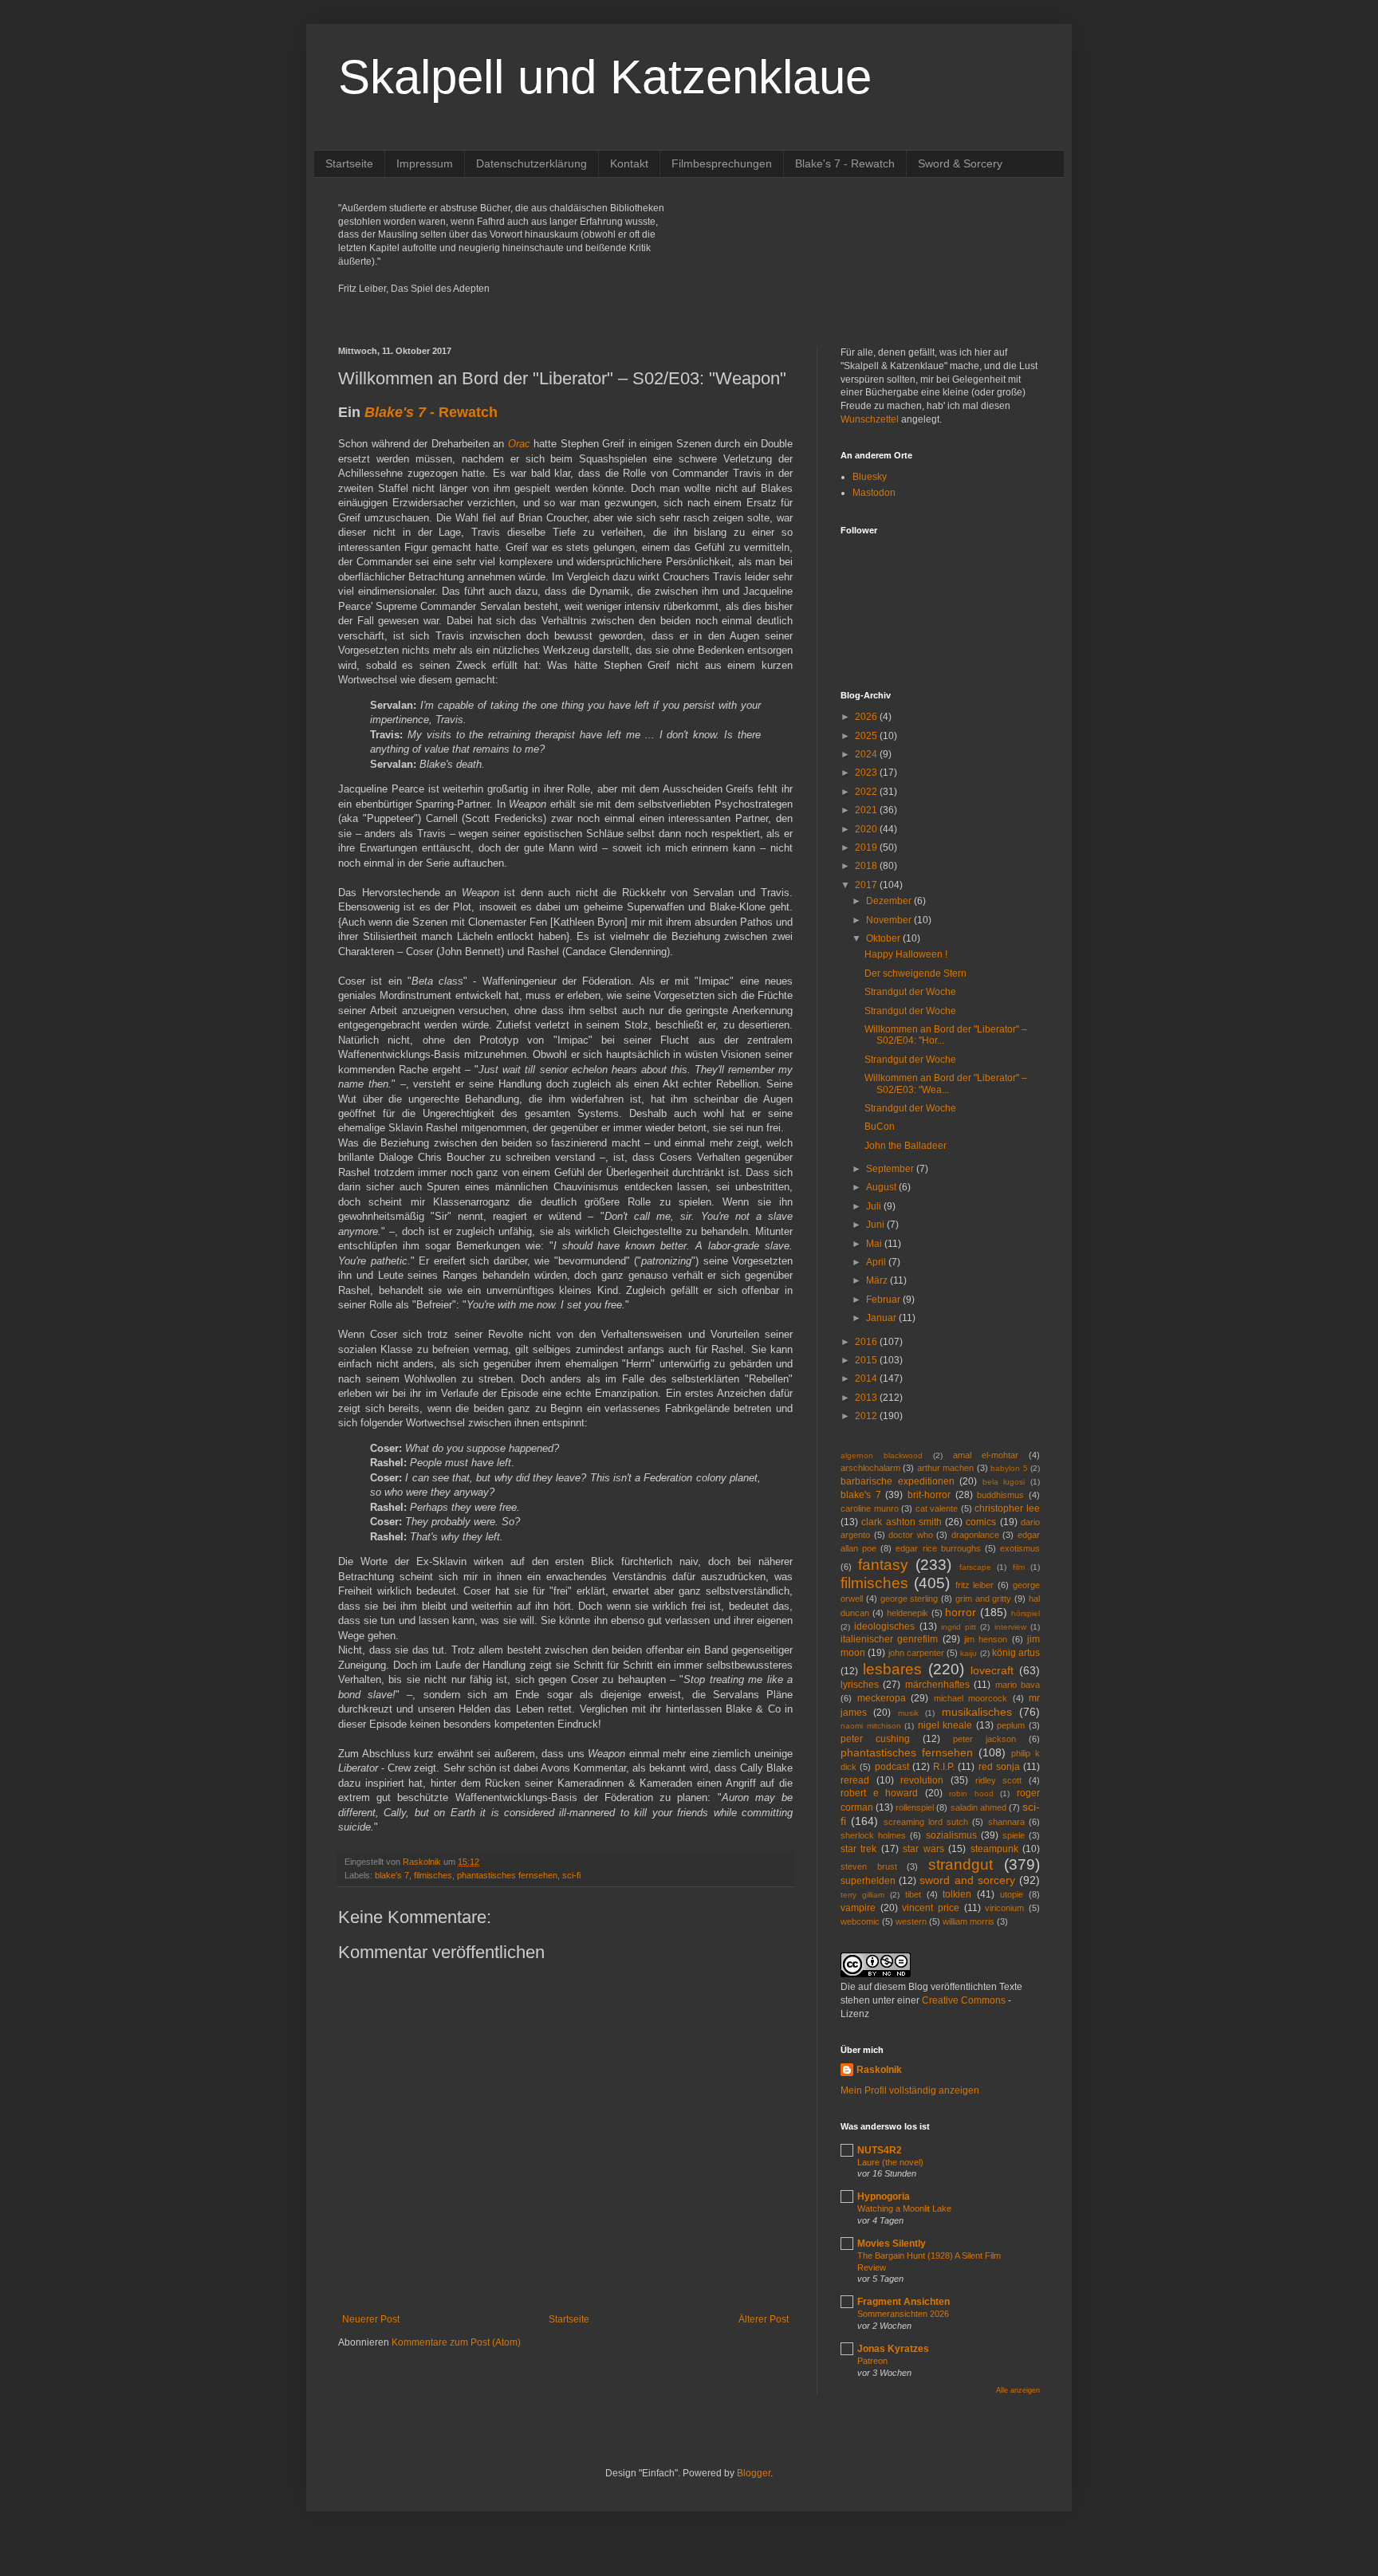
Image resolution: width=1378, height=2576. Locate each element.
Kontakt (629, 163)
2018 (867, 866)
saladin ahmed (978, 1807)
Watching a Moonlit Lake (904, 2208)
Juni (876, 1225)
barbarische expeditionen (898, 1481)
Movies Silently (892, 2244)
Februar (884, 1300)
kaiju (969, 1653)
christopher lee (1007, 1508)
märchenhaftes (937, 1685)
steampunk (994, 1849)
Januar (882, 1318)
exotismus (1020, 1548)
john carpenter (916, 1653)
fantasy (883, 1565)
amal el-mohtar (986, 1455)
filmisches (433, 1875)
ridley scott (999, 1780)
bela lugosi (1004, 1482)
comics (981, 1522)
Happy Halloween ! (906, 954)
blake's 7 (392, 1875)
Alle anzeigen (1018, 2390)
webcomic (860, 1921)
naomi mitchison (871, 1726)
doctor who (911, 1535)
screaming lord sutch (926, 1822)
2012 (867, 1416)
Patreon (872, 2361)
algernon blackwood (882, 1455)
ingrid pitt (959, 1627)
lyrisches (860, 1685)
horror (961, 1612)
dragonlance (975, 1535)
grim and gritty (984, 1599)
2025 (867, 736)
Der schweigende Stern (915, 973)
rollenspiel (915, 1807)
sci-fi (571, 1875)
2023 (867, 773)
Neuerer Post (371, 2319)
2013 (867, 1398)
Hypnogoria (884, 2196)
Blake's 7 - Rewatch (845, 163)
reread (855, 1780)
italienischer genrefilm (889, 1639)
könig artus (1016, 1653)
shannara (1006, 1822)
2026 (867, 717)
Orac (519, 444)
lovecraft (992, 1670)
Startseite (349, 163)
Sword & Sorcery (960, 163)
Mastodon (874, 493)
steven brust (869, 1866)
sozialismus (951, 1835)
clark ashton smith (902, 1522)
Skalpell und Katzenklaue (605, 77)
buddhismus (1000, 1495)
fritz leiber (975, 1585)
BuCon (880, 1127)
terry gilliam (862, 1895)
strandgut (961, 1864)
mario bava (1018, 1685)
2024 (867, 754)
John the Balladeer (906, 1146)
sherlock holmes (873, 1835)
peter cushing (875, 1739)
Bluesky (870, 477)
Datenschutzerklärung (532, 163)
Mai (875, 1244)
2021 (867, 810)
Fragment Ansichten (904, 2302)
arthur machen (945, 1468)
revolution (922, 1780)
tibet (913, 1894)
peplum (1011, 1725)
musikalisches (977, 1712)
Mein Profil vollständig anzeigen (910, 2090)
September (891, 1169)
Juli (875, 1206)
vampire (858, 1908)
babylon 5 (1009, 1468)
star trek (858, 1849)
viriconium (1004, 1908)
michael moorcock (971, 1698)
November (890, 920)
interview (1010, 1627)
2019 (867, 848)
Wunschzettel (870, 419)
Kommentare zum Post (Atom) (456, 2342)
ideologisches (884, 1626)
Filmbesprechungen (722, 163)
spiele (1014, 1835)
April (877, 1262)
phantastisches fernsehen (507, 1875)
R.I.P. (944, 1767)
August (882, 1187)
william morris (969, 1921)
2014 (867, 1378)
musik (908, 1713)
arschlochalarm (870, 1468)
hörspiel (1026, 1613)
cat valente (937, 1508)
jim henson (986, 1639)
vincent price (931, 1908)
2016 (867, 1342)
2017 (867, 885)
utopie (1012, 1894)
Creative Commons (964, 2000)
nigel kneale (945, 1725)
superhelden (868, 1881)
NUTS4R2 (880, 2150)
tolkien (957, 1894)
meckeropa (882, 1698)
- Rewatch (431, 412)
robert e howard (879, 1793)
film (1019, 1567)
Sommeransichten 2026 (903, 2314)
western (911, 1921)
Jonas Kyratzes (893, 2349)
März (878, 1280)
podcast (892, 1767)
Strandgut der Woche (910, 992)
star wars (923, 1849)
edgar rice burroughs (938, 1548)
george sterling (909, 1599)
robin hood (971, 1793)
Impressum (425, 163)
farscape (975, 1567)
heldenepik (908, 1613)
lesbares (892, 1669)
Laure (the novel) (890, 2162)
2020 (867, 829)
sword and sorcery (967, 1880)
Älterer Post (764, 2319)
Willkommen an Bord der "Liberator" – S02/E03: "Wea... (946, 1083)
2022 (867, 792)
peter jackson (984, 1739)
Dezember (890, 901)
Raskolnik (879, 2070)
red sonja (999, 1767)
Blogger (754, 2473)
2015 (867, 1360)
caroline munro (870, 1508)
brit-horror (929, 1495)
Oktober (884, 938)
